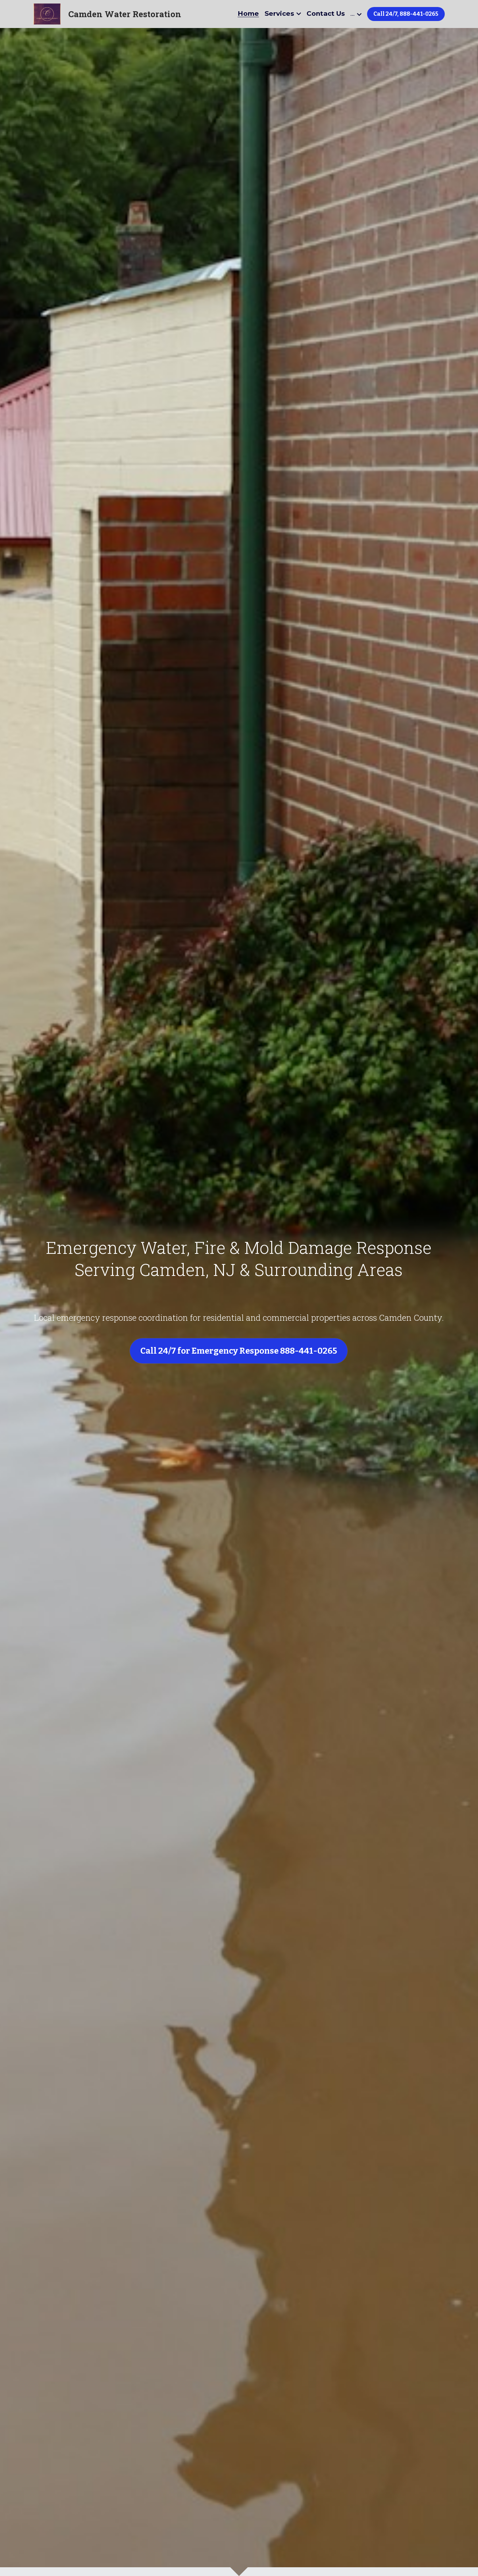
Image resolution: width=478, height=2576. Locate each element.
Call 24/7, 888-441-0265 (406, 14)
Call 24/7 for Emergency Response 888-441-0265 (239, 1351)
